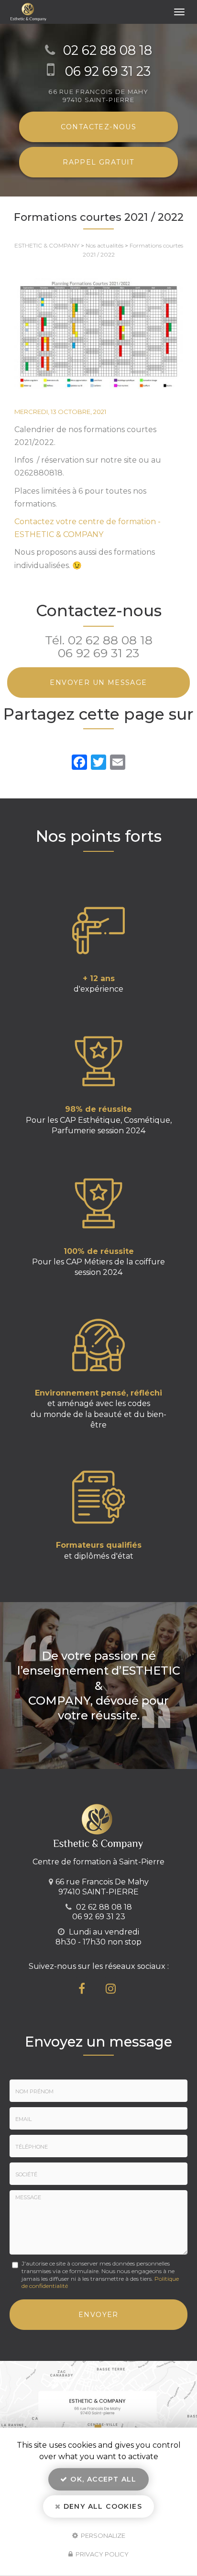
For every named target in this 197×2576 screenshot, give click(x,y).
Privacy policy (101, 2554)
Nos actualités (104, 245)
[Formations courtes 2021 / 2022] (98, 333)
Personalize (102, 2535)
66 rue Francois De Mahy (98, 96)
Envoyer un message (98, 683)
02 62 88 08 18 (108, 50)
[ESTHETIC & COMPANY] (88, 12)
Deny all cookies (101, 2506)
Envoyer (98, 2315)
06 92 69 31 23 (108, 71)
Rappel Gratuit (98, 162)
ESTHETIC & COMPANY (47, 245)
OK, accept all (102, 2479)
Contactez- (99, 127)
